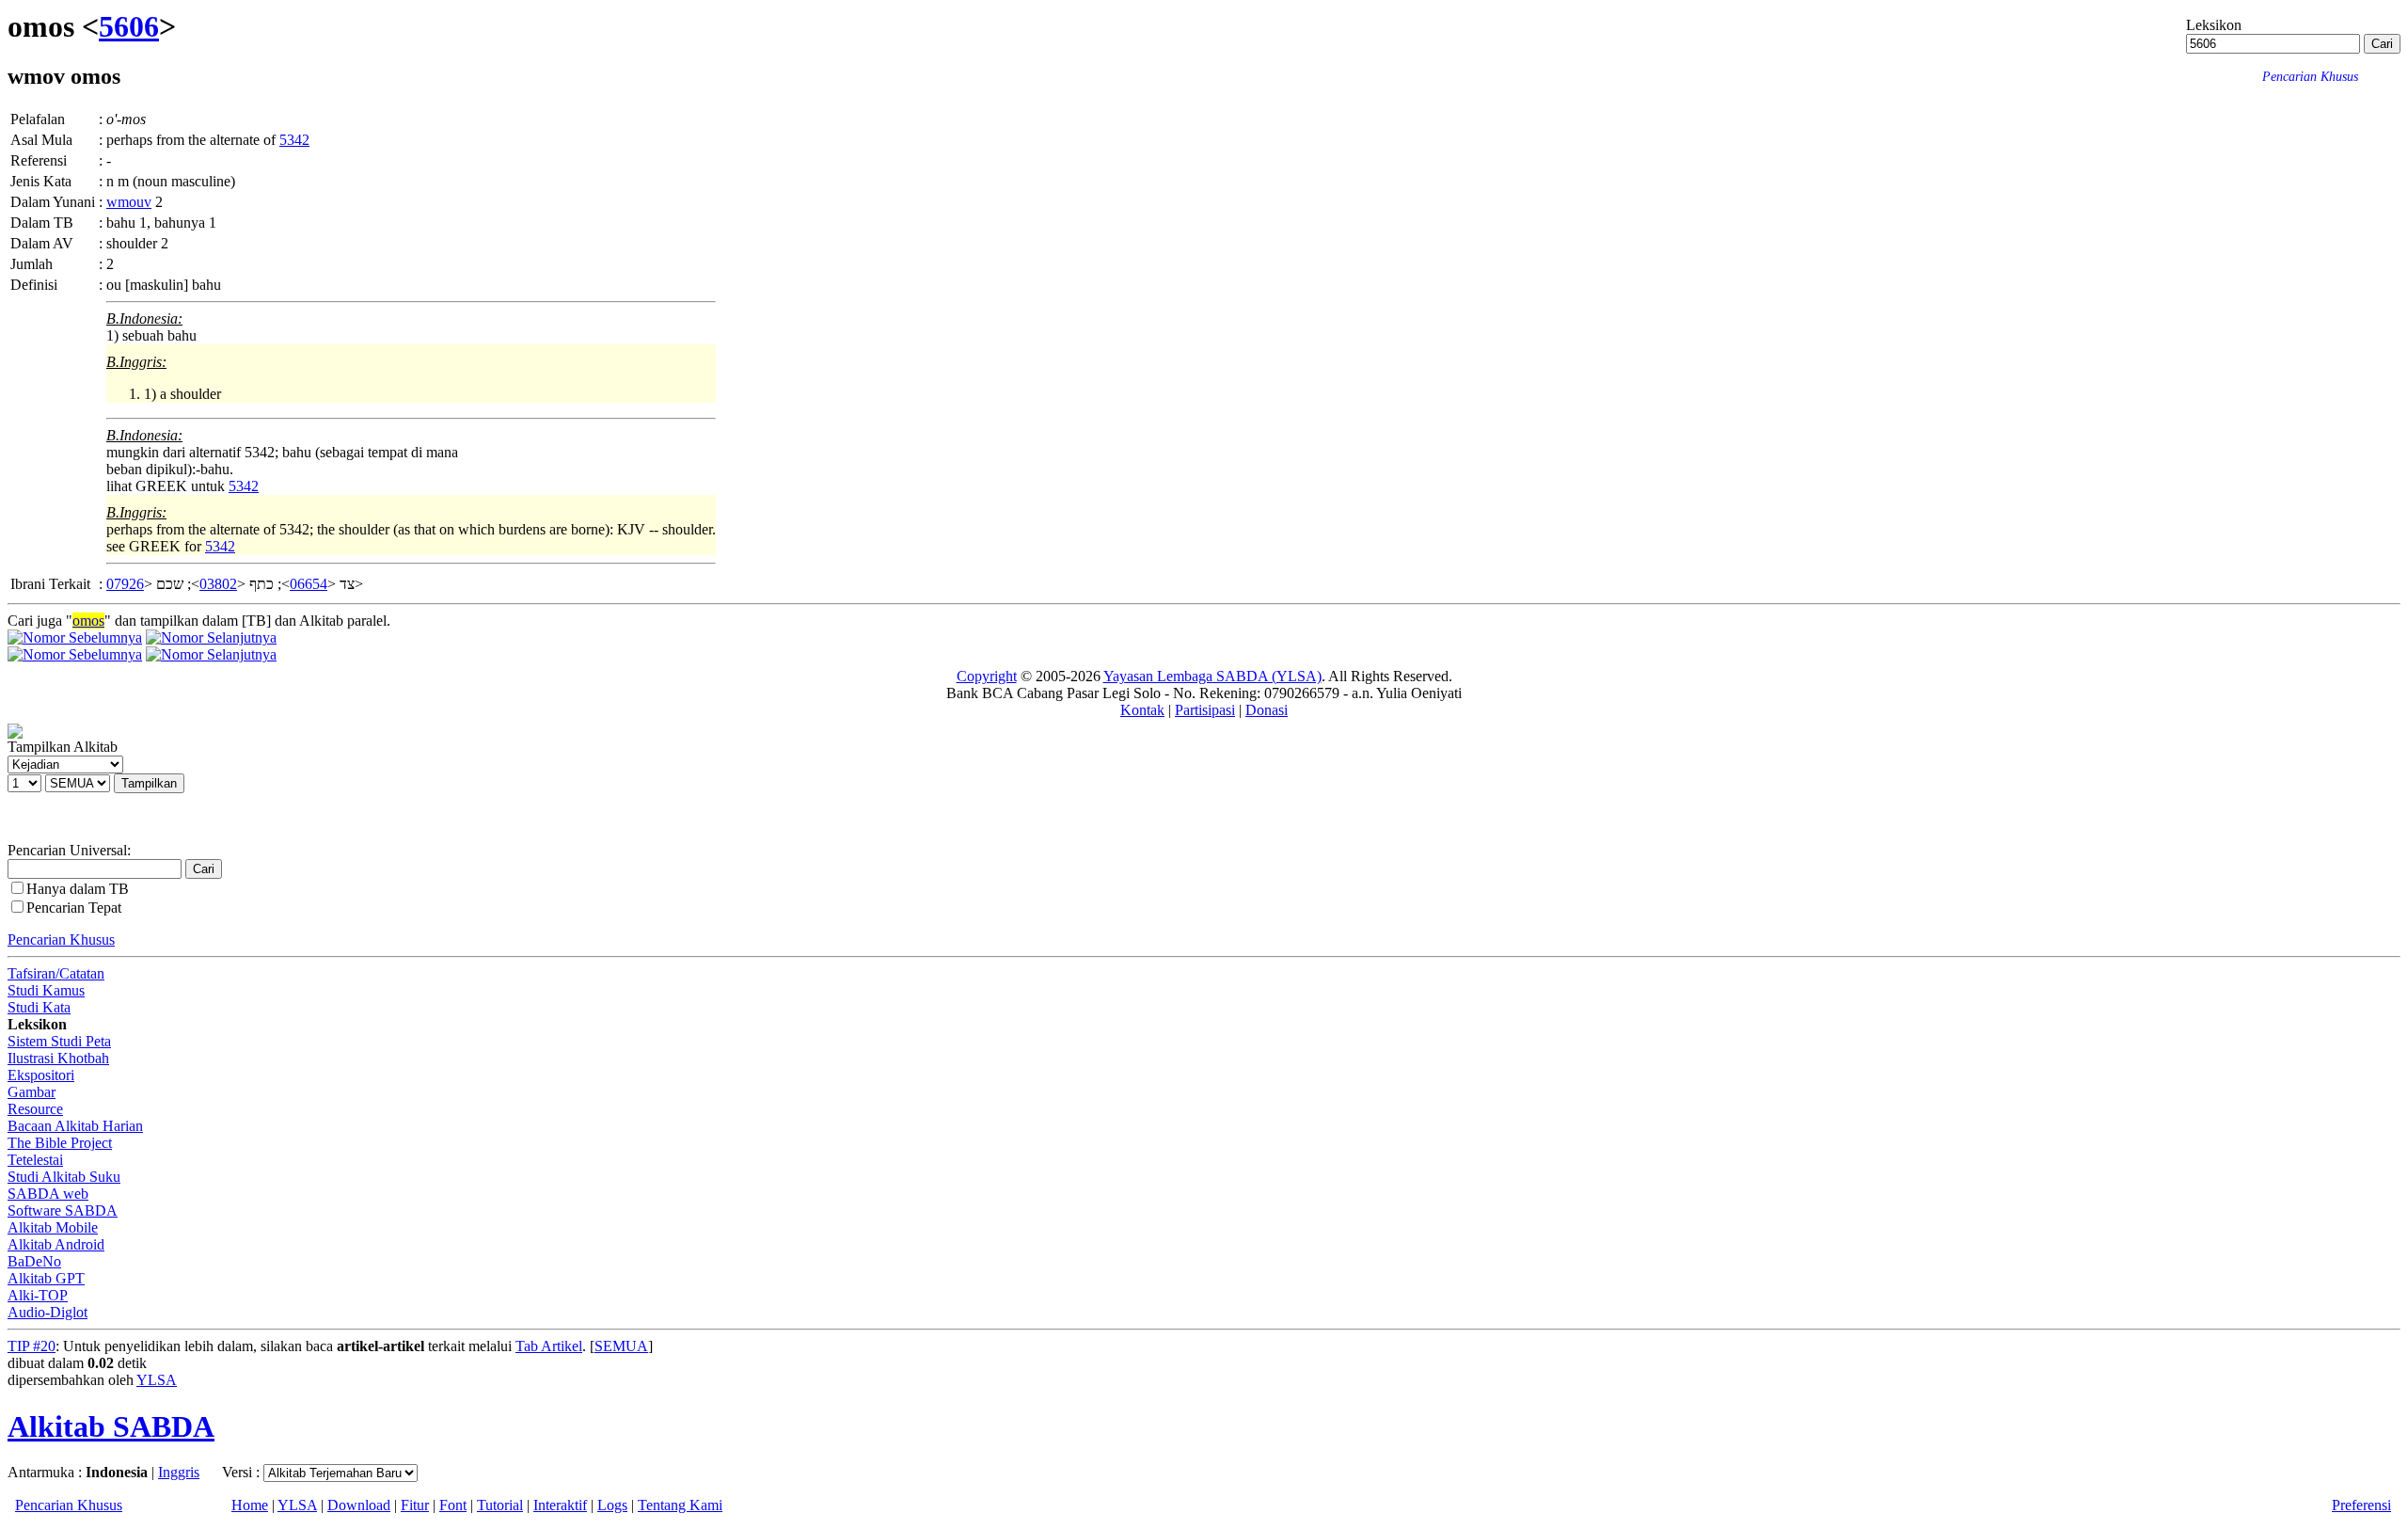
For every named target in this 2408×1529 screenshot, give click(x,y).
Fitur (415, 1505)
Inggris (179, 1472)
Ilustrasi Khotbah (58, 1058)
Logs (612, 1505)
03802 (218, 584)
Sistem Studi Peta (59, 1041)
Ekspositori (41, 1075)
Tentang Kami (680, 1505)
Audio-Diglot (48, 1312)
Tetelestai (35, 1160)
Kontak (1142, 710)
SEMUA (621, 1346)
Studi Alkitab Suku (64, 1177)
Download (359, 1505)
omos (88, 621)
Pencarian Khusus (61, 940)
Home (250, 1505)
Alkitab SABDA (111, 1426)
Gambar (32, 1092)
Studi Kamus (46, 990)
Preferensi (2361, 1505)
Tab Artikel (549, 1346)
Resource (35, 1109)
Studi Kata (39, 1007)
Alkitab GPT (46, 1278)
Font (453, 1505)
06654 (309, 584)
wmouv (129, 202)
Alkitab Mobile (53, 1227)
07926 (125, 584)
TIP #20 (32, 1346)
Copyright (987, 676)
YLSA (157, 1380)
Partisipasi (1205, 710)
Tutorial (500, 1505)
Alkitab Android (56, 1244)
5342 (294, 140)
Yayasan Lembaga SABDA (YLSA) (1212, 676)
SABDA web (48, 1194)
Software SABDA (63, 1210)
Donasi (1267, 710)
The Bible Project (60, 1143)
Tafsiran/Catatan (56, 973)
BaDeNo (34, 1261)
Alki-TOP (38, 1295)
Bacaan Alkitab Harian (75, 1126)
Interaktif (560, 1505)
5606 (129, 26)
